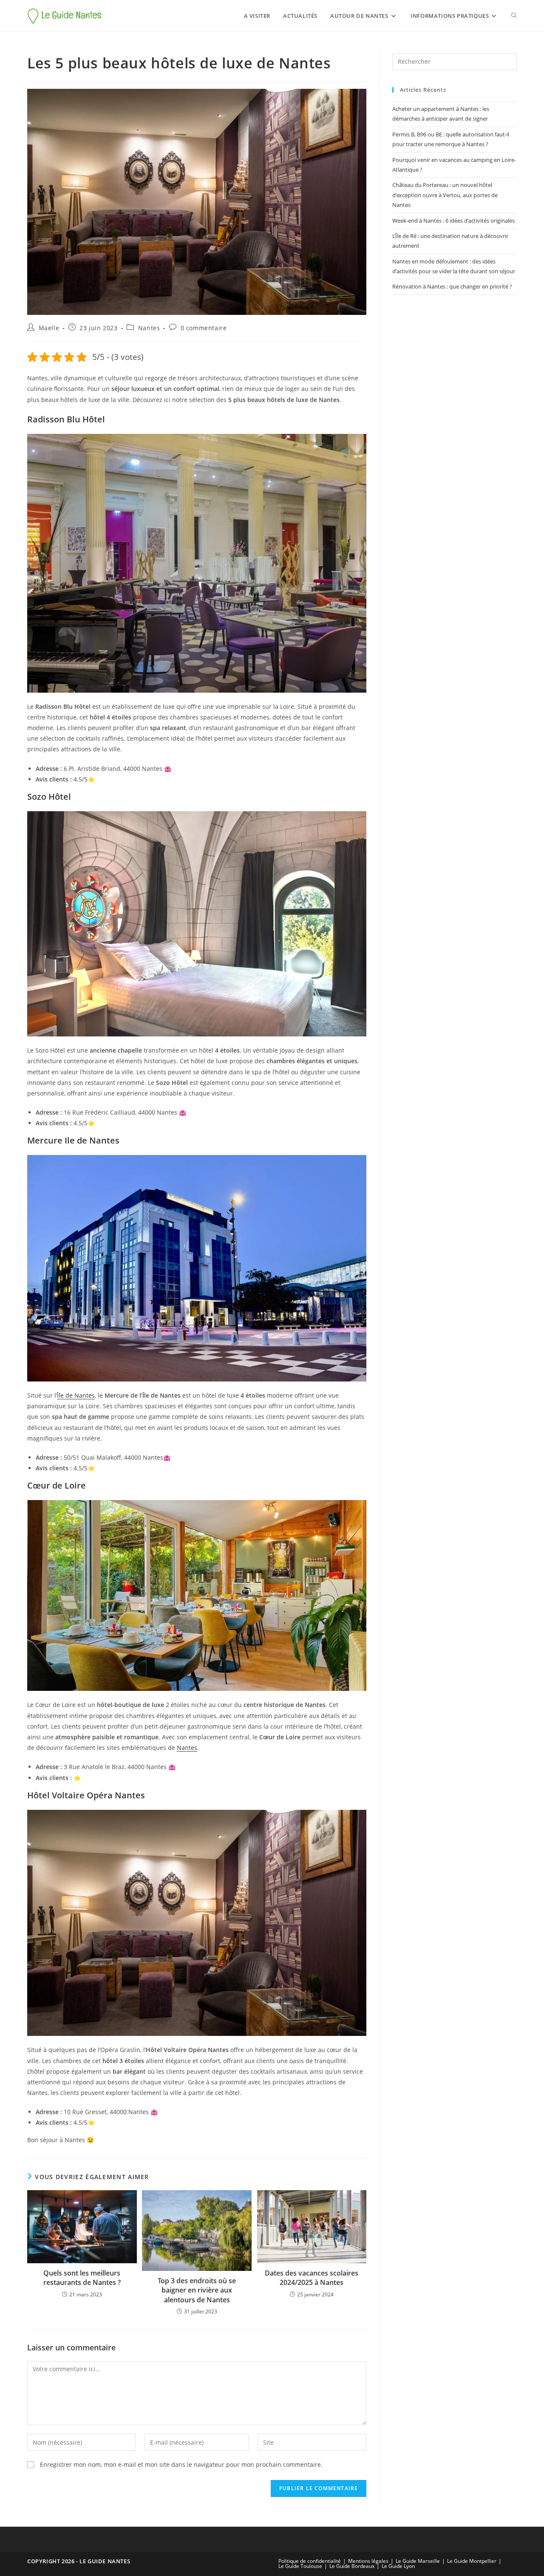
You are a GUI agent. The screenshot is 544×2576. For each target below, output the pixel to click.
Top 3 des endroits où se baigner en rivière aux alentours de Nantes (197, 2290)
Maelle (49, 328)
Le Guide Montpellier (472, 2561)
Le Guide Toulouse (300, 2566)
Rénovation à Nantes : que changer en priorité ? (452, 286)
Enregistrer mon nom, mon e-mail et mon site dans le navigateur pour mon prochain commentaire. (181, 2464)
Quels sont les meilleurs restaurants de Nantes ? (82, 2278)
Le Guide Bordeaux (352, 2566)
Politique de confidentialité (310, 2561)
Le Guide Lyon (398, 2566)
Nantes (149, 328)
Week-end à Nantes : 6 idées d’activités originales (453, 221)
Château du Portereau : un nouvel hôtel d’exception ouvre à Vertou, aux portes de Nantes (445, 195)
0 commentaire (204, 328)
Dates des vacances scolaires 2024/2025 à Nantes (312, 2278)
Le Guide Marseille (418, 2561)
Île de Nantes (76, 1395)
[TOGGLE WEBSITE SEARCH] (514, 16)
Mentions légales (368, 2561)
